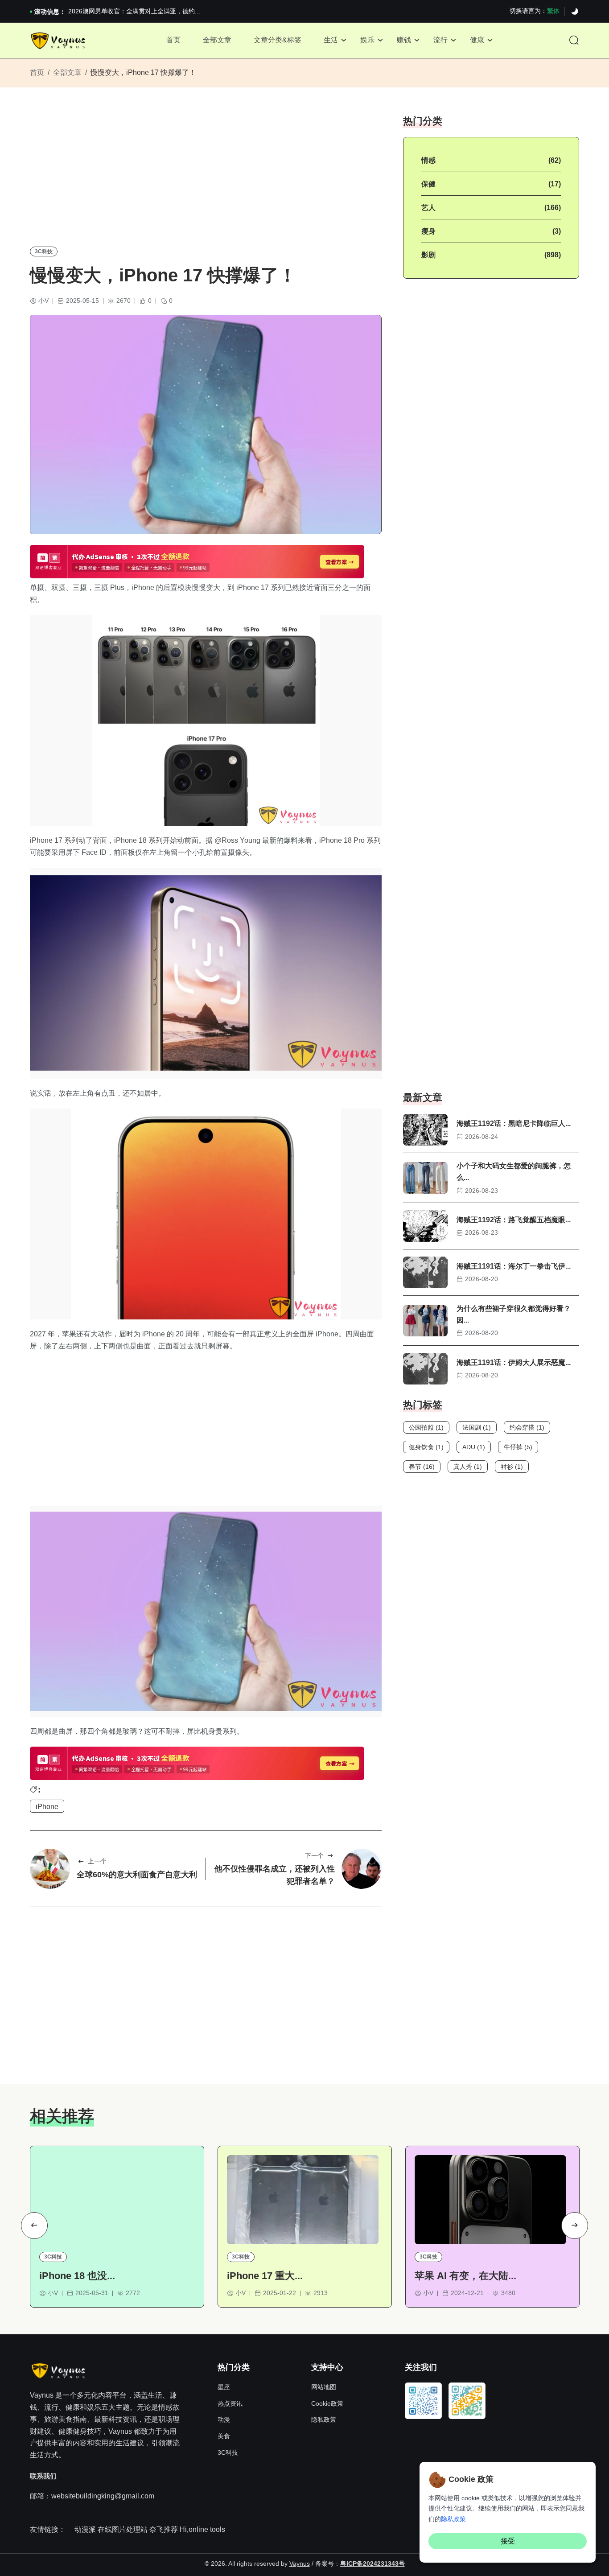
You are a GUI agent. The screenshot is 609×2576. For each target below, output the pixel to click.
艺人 (428, 208)
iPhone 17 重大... (265, 2276)
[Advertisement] (206, 177)
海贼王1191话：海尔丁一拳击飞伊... (514, 1266)
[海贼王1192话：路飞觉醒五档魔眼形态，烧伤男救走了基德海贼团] (425, 1226)
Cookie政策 (327, 2403)
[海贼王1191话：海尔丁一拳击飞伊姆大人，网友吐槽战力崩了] (425, 1272)
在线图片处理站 (123, 2529)
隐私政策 (324, 2419)
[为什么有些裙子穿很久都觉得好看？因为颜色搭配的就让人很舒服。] (425, 1321)
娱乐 (367, 40)
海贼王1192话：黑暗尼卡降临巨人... (514, 1123)
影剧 (428, 255)
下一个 (314, 1855)
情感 (428, 160)
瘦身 (428, 231)
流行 (440, 40)
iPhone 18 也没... (77, 2276)
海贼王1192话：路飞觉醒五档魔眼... (514, 1220)
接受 (508, 2541)
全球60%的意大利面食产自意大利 (137, 1875)
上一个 (97, 1861)
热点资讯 (230, 2403)
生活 (331, 40)
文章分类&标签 (278, 40)
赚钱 (404, 40)
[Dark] (575, 12)
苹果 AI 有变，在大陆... (465, 2276)
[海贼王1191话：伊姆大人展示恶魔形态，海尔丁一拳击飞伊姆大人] (425, 1369)
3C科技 (44, 251)
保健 (428, 184)
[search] (574, 41)
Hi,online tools (202, 2529)
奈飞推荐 (164, 2529)
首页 (173, 40)
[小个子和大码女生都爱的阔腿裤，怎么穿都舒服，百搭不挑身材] (425, 1178)
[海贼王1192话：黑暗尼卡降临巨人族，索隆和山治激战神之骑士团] (425, 1130)
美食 (224, 2436)
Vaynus (300, 2564)
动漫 (224, 2419)
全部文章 (217, 40)
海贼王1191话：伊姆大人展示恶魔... (514, 1362)
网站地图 (324, 2387)
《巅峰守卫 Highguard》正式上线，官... (124, 11)
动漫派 (85, 2529)
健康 (477, 40)
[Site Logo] (59, 41)
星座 (224, 2387)
